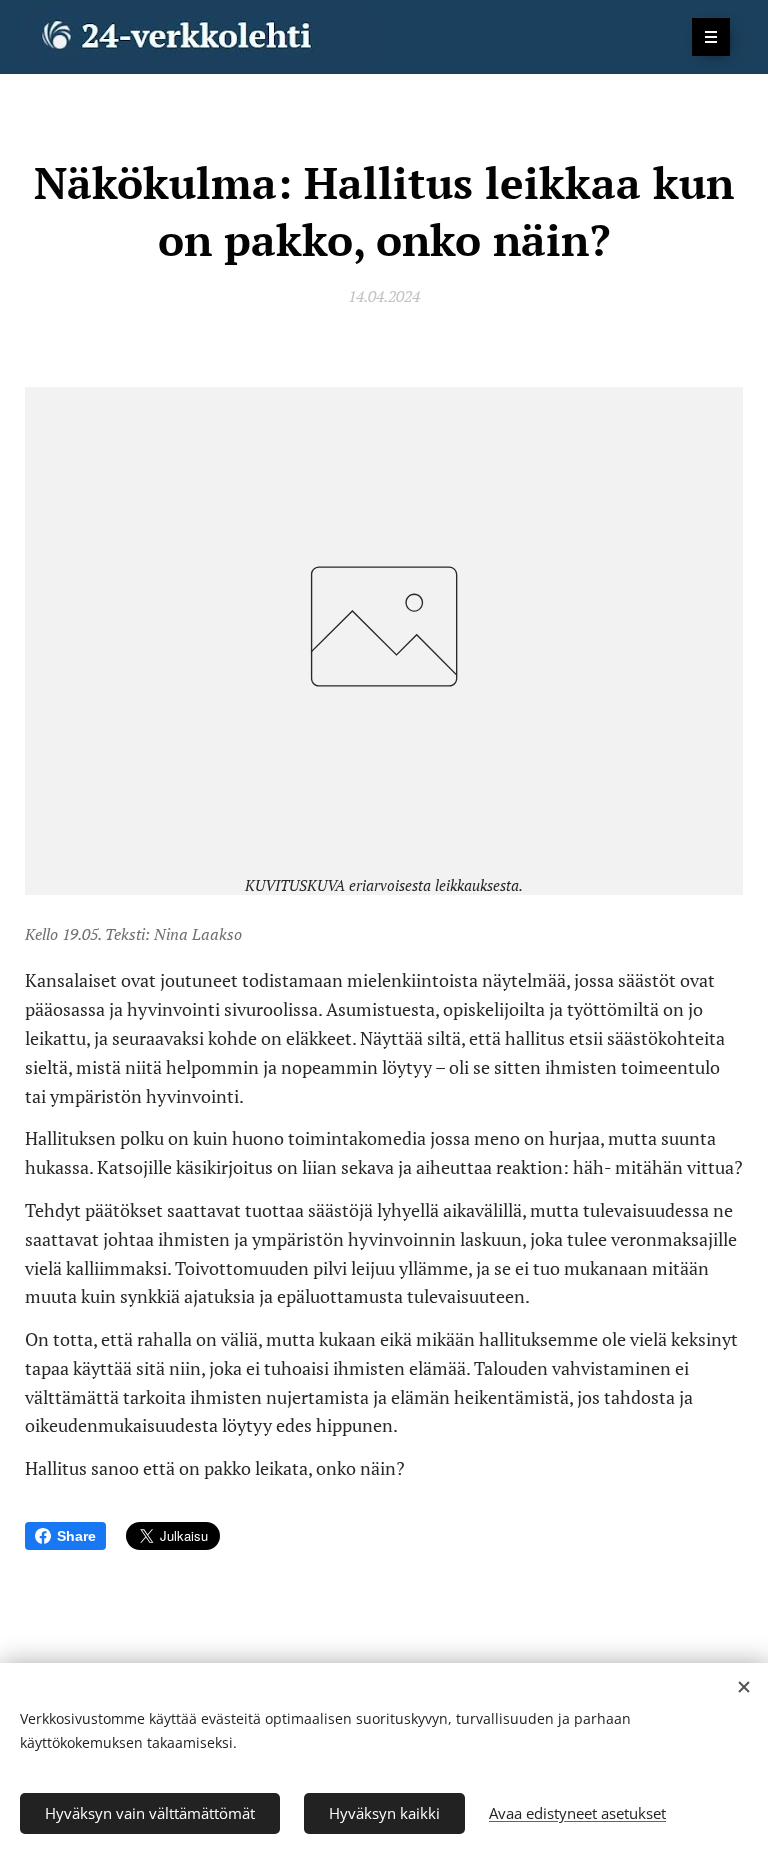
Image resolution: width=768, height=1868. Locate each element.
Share (76, 1536)
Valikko (711, 37)
